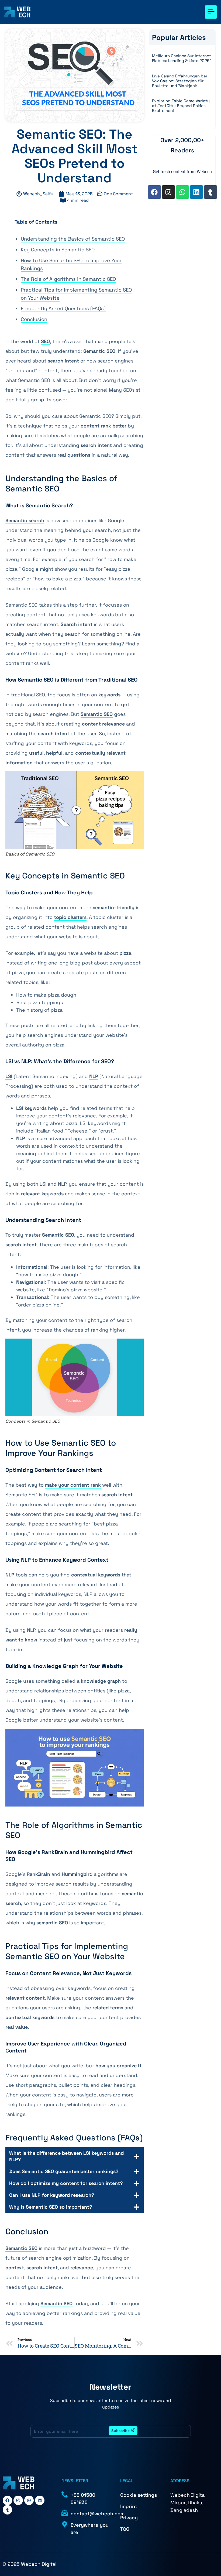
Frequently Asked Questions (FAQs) (63, 308)
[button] (211, 12)
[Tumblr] (210, 192)
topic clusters (70, 917)
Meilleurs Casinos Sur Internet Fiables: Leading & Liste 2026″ (182, 58)
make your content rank (73, 1485)
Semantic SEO (97, 714)
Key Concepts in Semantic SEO (58, 250)
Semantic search (25, 520)
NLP (94, 1076)
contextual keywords (96, 1575)
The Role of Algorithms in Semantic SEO (68, 279)
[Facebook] (154, 192)
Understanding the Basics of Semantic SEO (73, 239)
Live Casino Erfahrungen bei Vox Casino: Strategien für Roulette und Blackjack (179, 81)
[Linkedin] (196, 192)
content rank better (103, 426)
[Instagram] (168, 192)
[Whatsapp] (182, 192)
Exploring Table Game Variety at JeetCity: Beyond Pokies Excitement (181, 106)
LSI (9, 1076)
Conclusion (34, 319)
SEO (45, 341)
